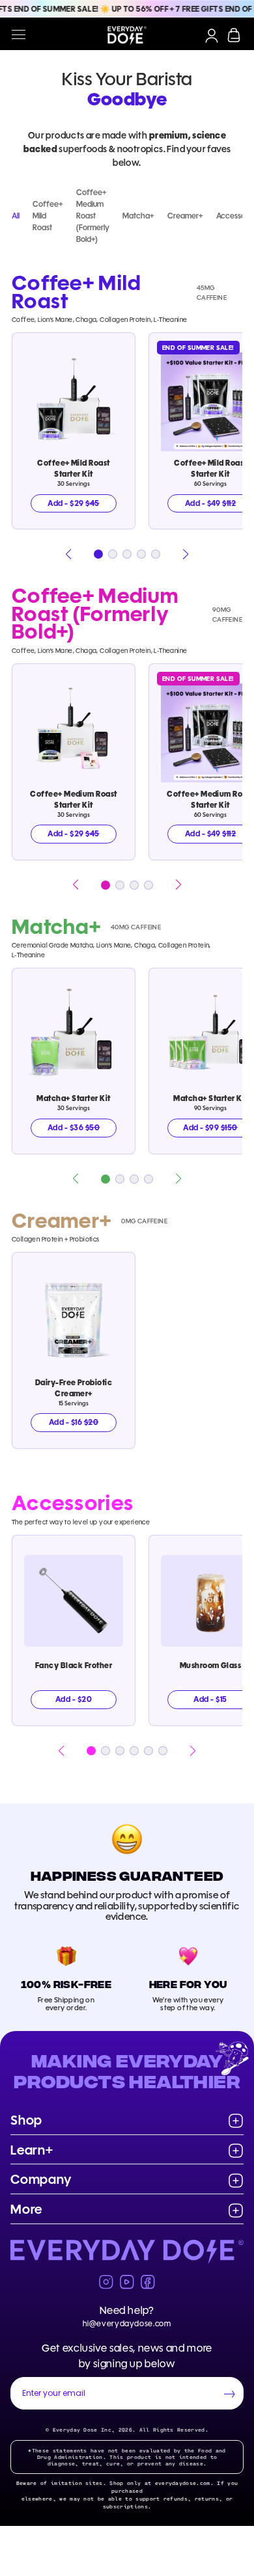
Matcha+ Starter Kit (73, 1098)
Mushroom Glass (211, 1665)
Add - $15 (210, 1699)
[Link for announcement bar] (127, 9)
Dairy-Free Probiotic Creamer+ (74, 1388)
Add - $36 (74, 1127)
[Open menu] (19, 35)
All (16, 216)
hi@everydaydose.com (127, 2323)
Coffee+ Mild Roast (48, 216)
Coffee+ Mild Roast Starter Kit (74, 468)
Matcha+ (138, 216)
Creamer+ (185, 216)
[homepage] (127, 36)
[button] (68, 554)
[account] (212, 36)
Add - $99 (210, 1127)
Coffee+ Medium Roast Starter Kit (74, 799)
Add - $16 (74, 1422)
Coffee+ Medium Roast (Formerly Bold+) (93, 216)
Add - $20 (74, 1699)
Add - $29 (73, 503)
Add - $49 (211, 503)
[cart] (234, 35)
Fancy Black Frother (74, 1665)
